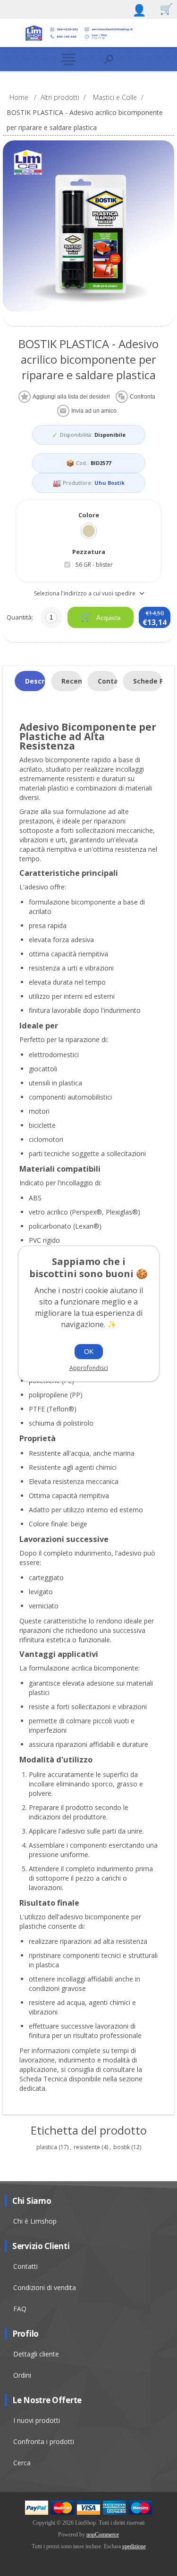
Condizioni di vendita (45, 2287)
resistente (87, 2147)
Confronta (143, 397)
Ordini (22, 2375)
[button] (69, 59)
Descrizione (35, 681)
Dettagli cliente (36, 2354)
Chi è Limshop (35, 2221)
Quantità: (20, 617)
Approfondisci (89, 1368)
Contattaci (107, 681)
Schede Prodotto (148, 681)
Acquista (108, 618)
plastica (47, 2147)
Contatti (25, 2266)
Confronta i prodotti (44, 2441)
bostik (122, 2147)
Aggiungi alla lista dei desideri (71, 397)
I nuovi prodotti (37, 2420)
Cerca (22, 2463)
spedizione (134, 2546)
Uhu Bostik (110, 483)
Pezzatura (89, 552)
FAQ (20, 2309)
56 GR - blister (94, 565)
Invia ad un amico (94, 411)
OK (89, 1352)
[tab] (30, 681)
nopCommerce (103, 2535)
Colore (89, 515)
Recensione (72, 681)
